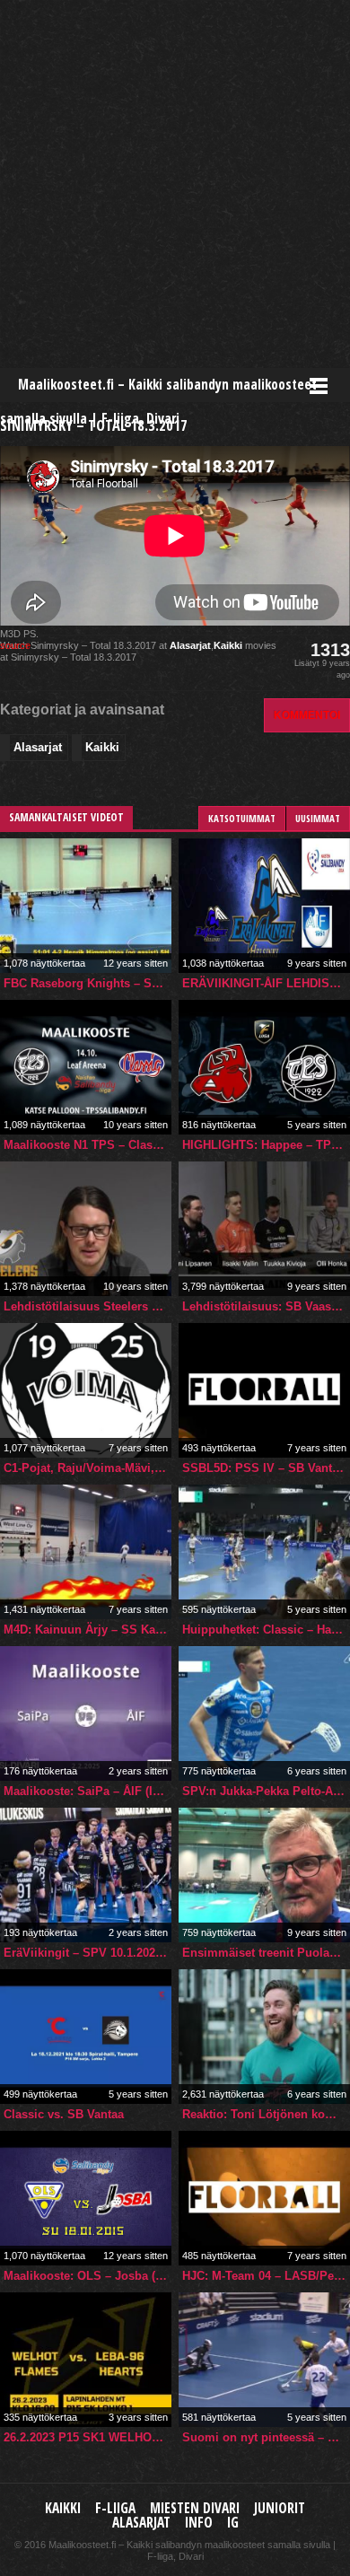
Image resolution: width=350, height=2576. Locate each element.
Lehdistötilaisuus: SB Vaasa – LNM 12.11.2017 (266, 1306)
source (15, 645)
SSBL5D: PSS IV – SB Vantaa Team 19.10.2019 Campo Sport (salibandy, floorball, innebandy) (266, 1468)
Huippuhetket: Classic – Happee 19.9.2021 (266, 1630)
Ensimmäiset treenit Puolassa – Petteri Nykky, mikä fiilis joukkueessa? (266, 1953)
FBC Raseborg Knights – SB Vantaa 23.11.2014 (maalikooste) (87, 983)
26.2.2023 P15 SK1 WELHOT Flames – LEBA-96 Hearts (87, 2437)
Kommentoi (307, 715)
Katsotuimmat (242, 818)
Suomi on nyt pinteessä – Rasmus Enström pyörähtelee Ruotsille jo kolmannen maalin (266, 2437)
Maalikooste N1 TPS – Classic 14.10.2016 (87, 1145)
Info (199, 2523)
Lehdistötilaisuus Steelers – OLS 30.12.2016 (87, 1306)
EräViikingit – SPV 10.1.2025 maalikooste (87, 1953)
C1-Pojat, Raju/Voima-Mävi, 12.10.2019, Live (87, 1468)
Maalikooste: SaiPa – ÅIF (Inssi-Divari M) (87, 1791)
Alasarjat (190, 645)
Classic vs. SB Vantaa (64, 2114)
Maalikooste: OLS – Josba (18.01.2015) (87, 2276)
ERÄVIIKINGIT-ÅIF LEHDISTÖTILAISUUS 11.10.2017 (266, 983)
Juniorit (280, 2508)
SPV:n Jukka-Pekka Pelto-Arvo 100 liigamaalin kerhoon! (266, 1791)
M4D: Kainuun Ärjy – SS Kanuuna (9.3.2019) (87, 1630)
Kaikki (228, 645)
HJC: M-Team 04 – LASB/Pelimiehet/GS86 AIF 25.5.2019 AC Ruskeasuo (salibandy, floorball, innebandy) (266, 2276)
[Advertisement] (175, 184)
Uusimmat (318, 818)
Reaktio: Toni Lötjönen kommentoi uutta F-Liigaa (266, 2114)
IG (233, 2523)
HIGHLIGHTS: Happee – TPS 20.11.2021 (266, 1145)
